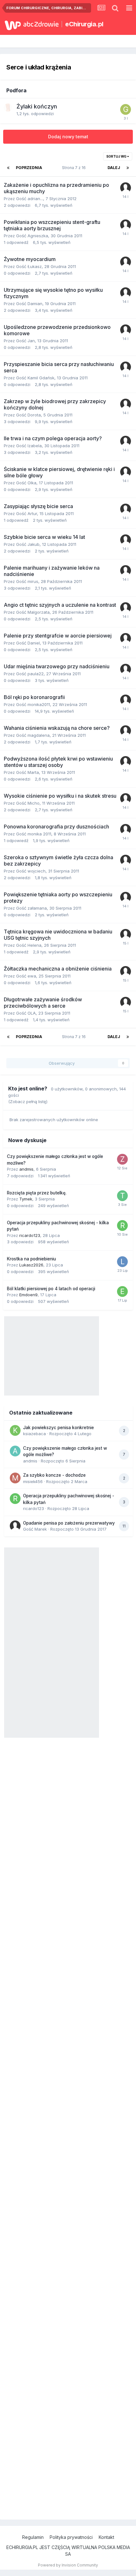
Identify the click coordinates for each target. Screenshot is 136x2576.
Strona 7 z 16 (75, 168)
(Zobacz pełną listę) (28, 1102)
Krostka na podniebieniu (31, 1259)
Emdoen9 (28, 1295)
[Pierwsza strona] (8, 168)
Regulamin (33, 2537)
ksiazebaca (34, 1434)
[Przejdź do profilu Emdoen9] (122, 1291)
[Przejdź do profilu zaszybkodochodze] (122, 1159)
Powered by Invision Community (68, 2565)
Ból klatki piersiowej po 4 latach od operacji (51, 1289)
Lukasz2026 (31, 1265)
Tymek (26, 1199)
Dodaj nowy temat (68, 137)
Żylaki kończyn (37, 106)
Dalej (114, 168)
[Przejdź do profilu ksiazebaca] (15, 1430)
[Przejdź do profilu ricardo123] (122, 1226)
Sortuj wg (117, 156)
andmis (26, 1169)
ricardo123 (30, 1235)
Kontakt (106, 2537)
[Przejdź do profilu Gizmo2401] (126, 109)
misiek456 (33, 1481)
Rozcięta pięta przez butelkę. (37, 1193)
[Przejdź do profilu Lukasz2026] (122, 1262)
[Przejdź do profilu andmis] (15, 1451)
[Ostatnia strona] (128, 168)
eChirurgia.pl (84, 24)
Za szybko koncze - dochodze (54, 1475)
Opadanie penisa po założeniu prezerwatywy (69, 1523)
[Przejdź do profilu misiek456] (15, 1478)
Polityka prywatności (71, 2537)
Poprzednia (29, 168)
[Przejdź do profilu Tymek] (122, 1196)
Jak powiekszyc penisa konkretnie (59, 1428)
